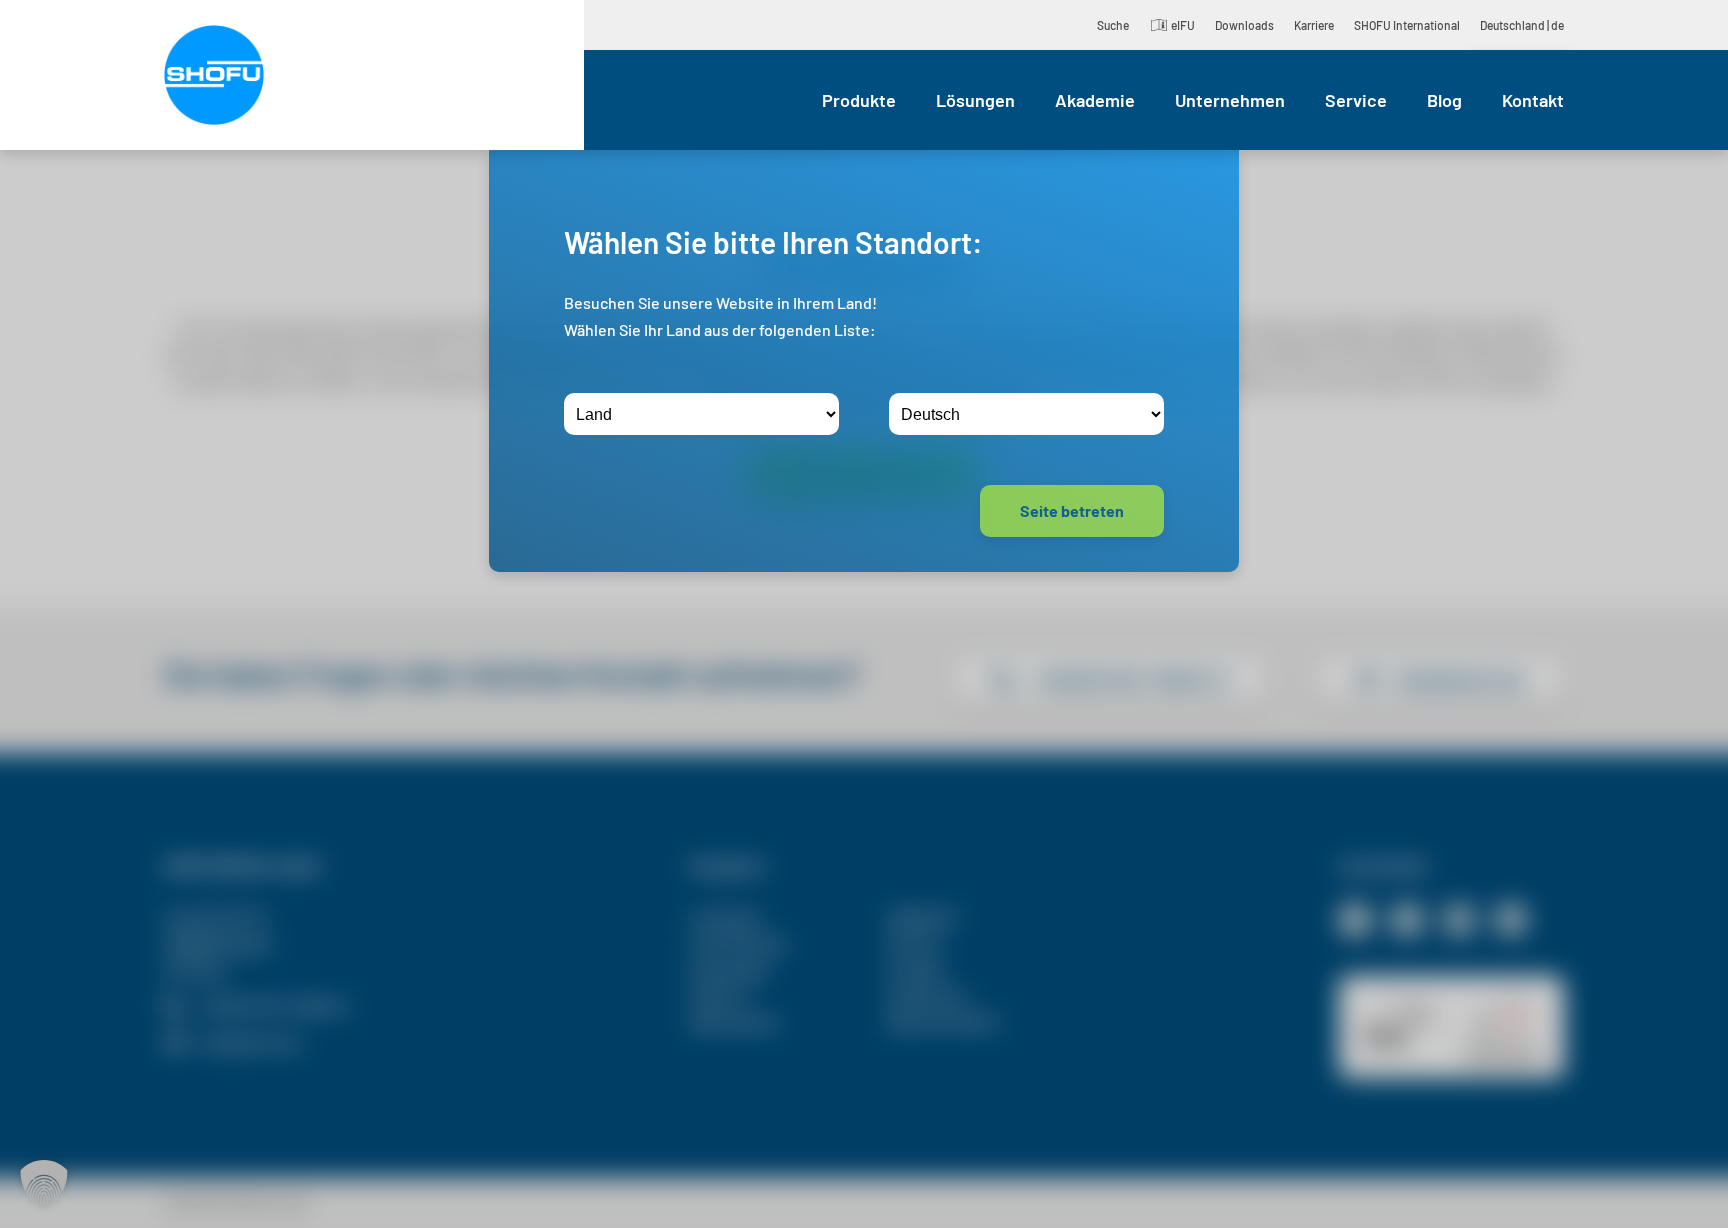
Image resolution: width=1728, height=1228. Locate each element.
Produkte (859, 100)
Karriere (1314, 25)
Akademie (1095, 100)
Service (1356, 100)
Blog (1444, 100)
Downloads (1244, 25)
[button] (44, 1184)
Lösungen (975, 100)
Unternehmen (1230, 100)
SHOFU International (1407, 25)
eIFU (1183, 25)
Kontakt (1533, 100)
